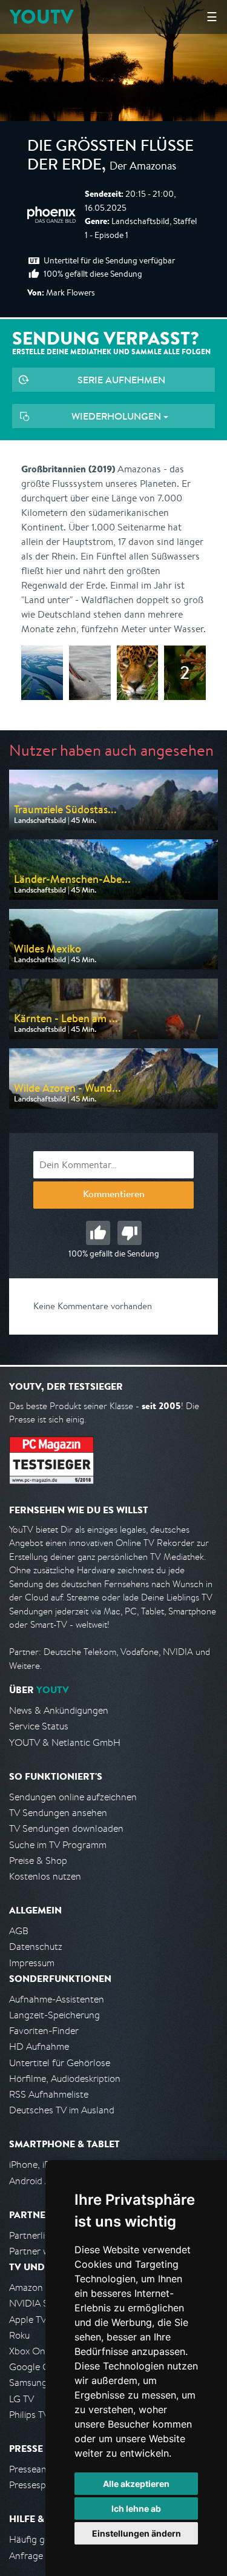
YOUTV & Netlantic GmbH (65, 1742)
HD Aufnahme (39, 2046)
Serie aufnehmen (121, 380)
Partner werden (41, 2251)
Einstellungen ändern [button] (137, 2533)
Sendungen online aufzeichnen (73, 1797)
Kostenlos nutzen (45, 1876)
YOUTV (41, 17)
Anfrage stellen (41, 2556)
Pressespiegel (37, 2485)
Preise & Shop (38, 1861)
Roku (19, 2335)
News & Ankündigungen (59, 1710)
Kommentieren (114, 1195)
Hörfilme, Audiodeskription (65, 2079)
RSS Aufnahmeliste (49, 2094)
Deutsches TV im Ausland (62, 2110)
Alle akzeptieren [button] (136, 2484)
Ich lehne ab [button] (136, 2508)
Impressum (32, 1963)
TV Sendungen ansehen (58, 1813)
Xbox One (30, 2351)
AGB (19, 1931)
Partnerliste (33, 2235)
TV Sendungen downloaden (66, 1828)
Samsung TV (35, 2383)
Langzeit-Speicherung (54, 2015)
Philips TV (29, 2415)
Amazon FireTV (40, 2287)
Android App (35, 2181)
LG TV (21, 2399)
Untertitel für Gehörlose (60, 2063)
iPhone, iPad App (44, 2165)
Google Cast (35, 2367)
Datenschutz (36, 1947)
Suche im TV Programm (58, 1845)
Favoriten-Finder (44, 2031)
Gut (98, 1233)
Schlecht (130, 1233)
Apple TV (28, 2320)
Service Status (39, 1726)
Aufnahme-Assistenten (57, 1999)
